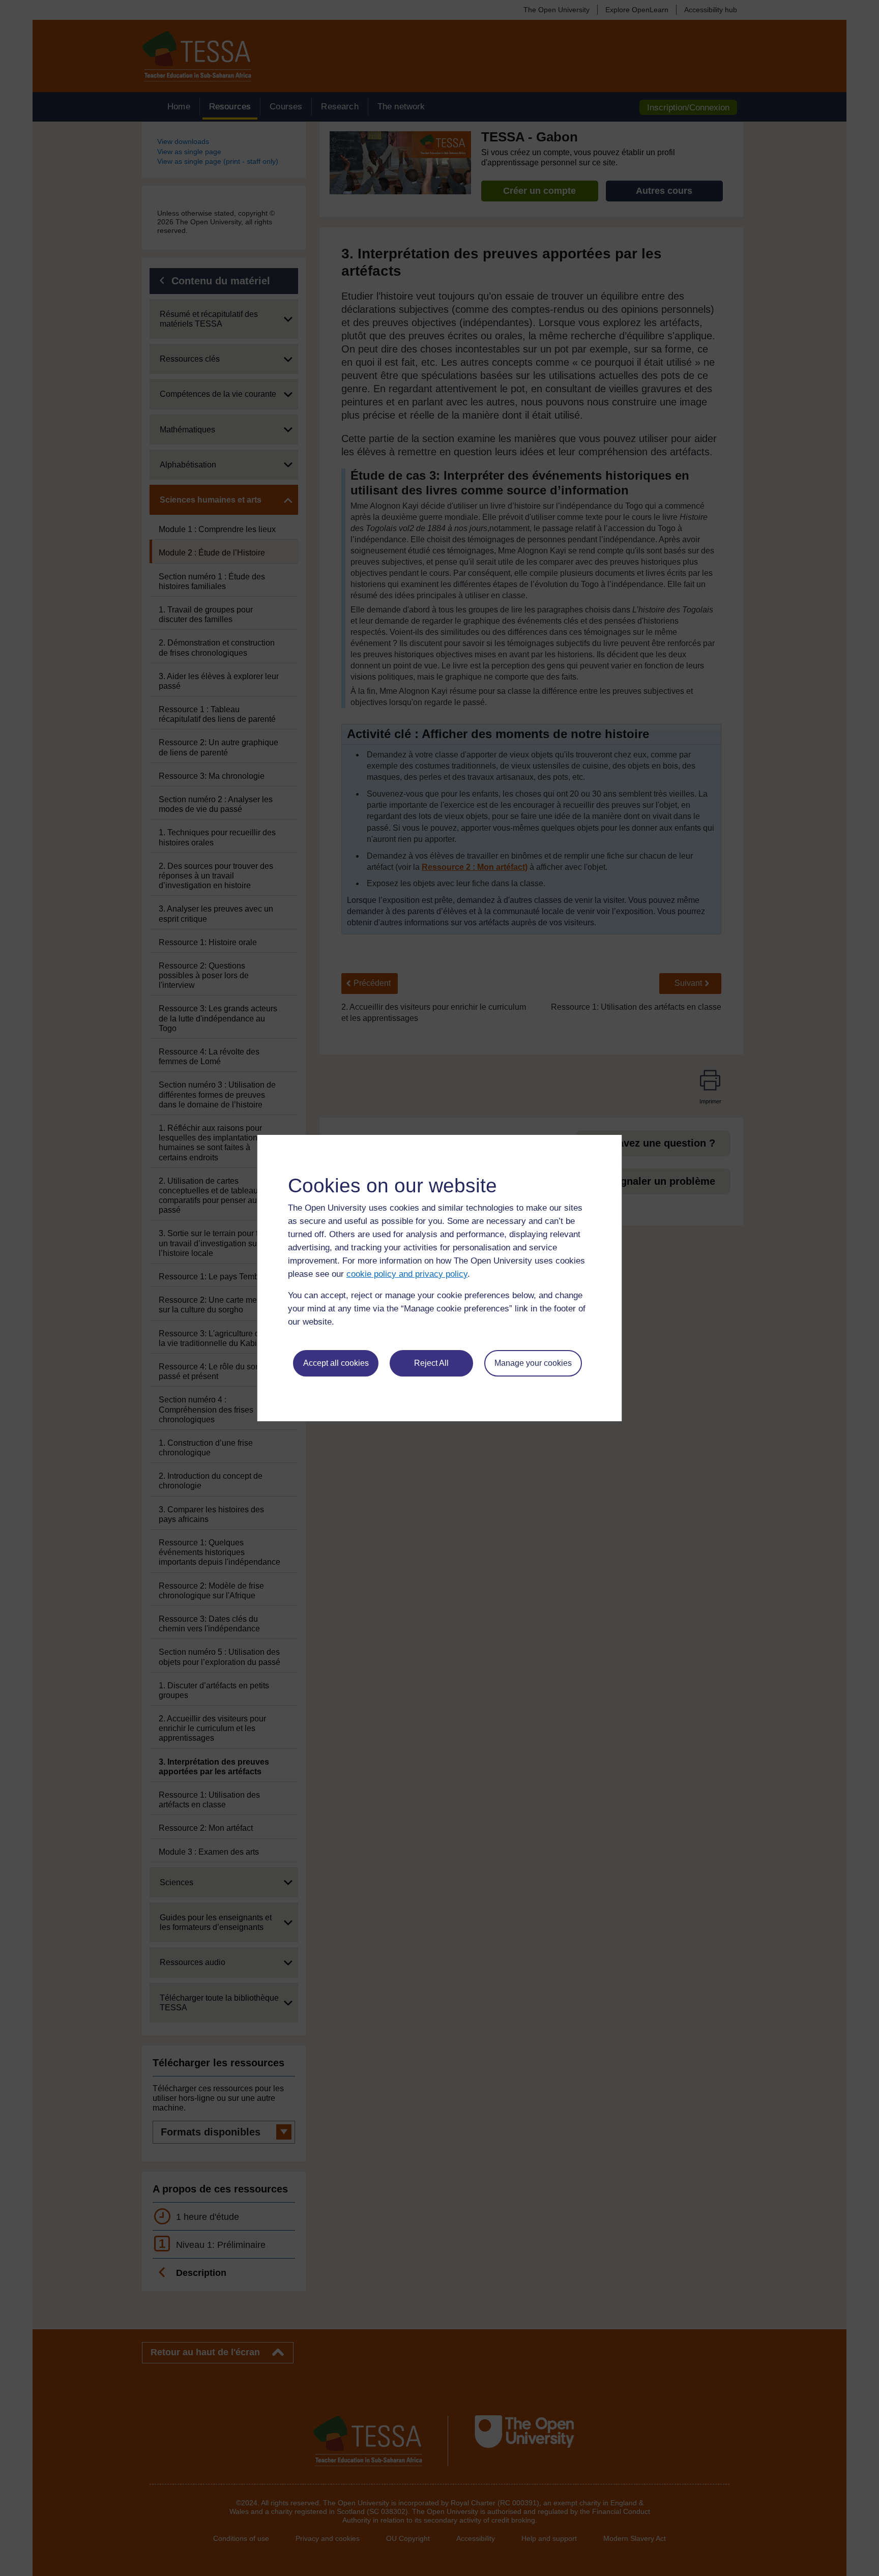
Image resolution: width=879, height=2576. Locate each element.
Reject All (431, 1363)
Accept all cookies (336, 1363)
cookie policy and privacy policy (407, 1274)
